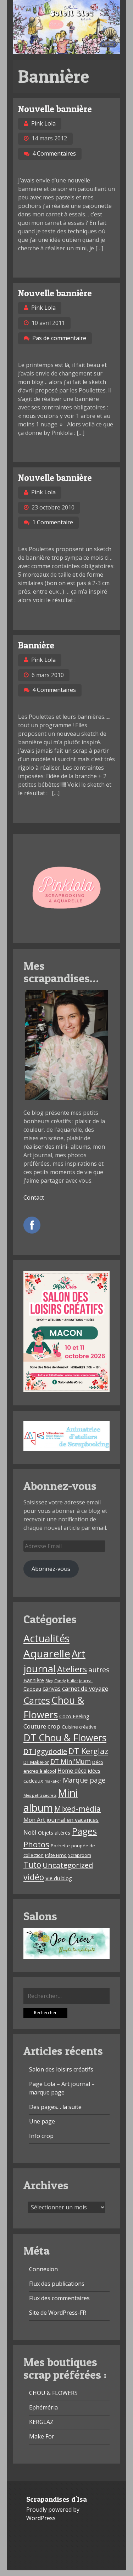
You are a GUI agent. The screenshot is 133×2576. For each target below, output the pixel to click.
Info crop (41, 2136)
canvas (52, 1689)
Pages (84, 1831)
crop (54, 1726)
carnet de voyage (85, 1688)
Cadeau (32, 1689)
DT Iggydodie (45, 1751)
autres (99, 1670)
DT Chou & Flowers (65, 1738)
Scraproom (80, 1855)
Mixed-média (77, 1809)
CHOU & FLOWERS (53, 2393)
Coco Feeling (74, 1716)
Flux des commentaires (59, 2298)
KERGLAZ (41, 2422)
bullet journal (80, 1681)
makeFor (53, 1781)
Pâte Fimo (56, 1855)
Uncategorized (68, 1865)
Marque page (84, 1780)
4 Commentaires (54, 153)
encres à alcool (40, 1771)
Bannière (36, 645)
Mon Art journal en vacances (61, 1820)
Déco (98, 1762)
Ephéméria (43, 2407)
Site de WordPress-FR (58, 2313)
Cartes (37, 1700)
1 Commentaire (53, 522)
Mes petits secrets (40, 1795)
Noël (30, 1832)
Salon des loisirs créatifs (61, 2069)
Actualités (46, 1638)
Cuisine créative (79, 1727)
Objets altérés (54, 1833)
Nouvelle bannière (55, 109)
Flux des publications (57, 2284)
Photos (36, 1844)
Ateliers (72, 1669)
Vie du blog (59, 1878)
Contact (34, 1197)
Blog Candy (56, 1681)
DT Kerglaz (88, 1751)
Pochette (60, 1846)
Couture (35, 1726)
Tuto (32, 1865)
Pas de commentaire (59, 338)
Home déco (72, 1771)
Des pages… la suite (55, 2107)
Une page (42, 2121)
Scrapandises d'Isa (57, 2499)
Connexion (43, 2269)
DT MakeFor (36, 1762)
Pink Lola (43, 123)
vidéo (34, 1877)
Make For (42, 2436)
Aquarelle (47, 1654)
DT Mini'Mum (71, 1761)
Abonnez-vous (51, 1569)
